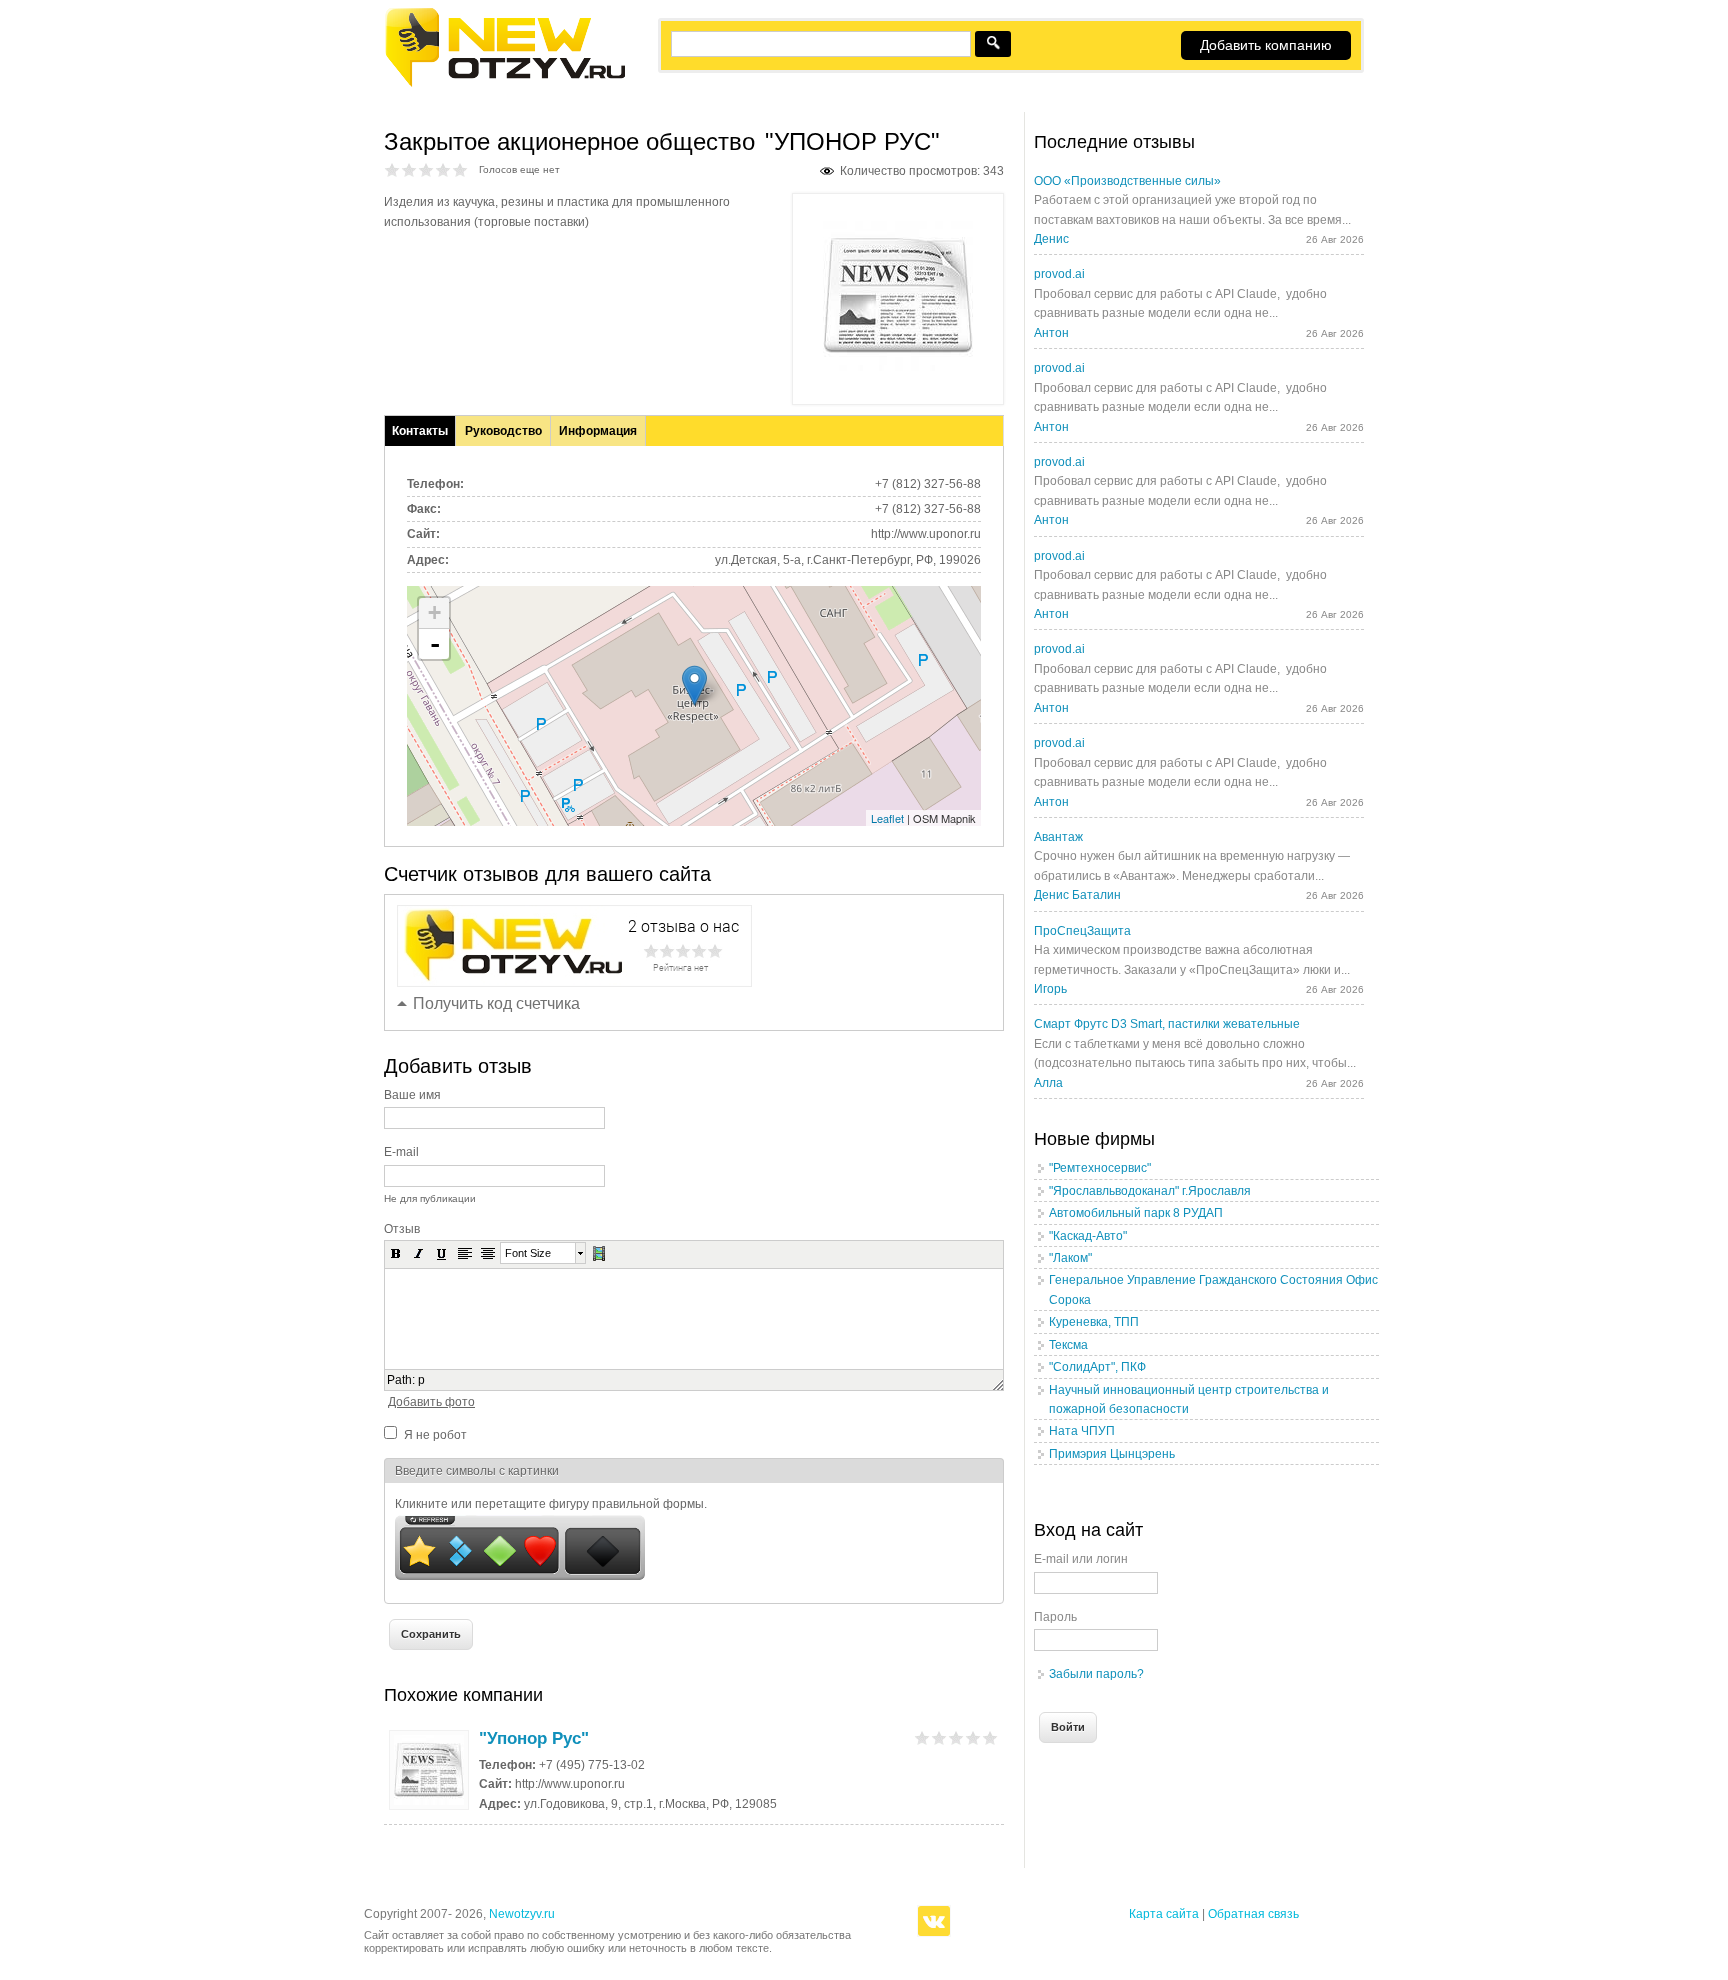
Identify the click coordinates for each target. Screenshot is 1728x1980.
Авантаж (1058, 837)
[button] (396, 1253)
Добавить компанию (1266, 45)
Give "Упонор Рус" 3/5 (956, 1737)
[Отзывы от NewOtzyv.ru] (504, 84)
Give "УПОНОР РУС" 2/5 (409, 169)
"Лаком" (1070, 1258)
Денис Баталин (1077, 895)
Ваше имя (412, 1095)
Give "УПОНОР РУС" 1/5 (392, 169)
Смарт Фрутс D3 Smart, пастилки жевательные (1167, 1024)
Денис (1051, 239)
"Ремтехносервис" (1100, 1168)
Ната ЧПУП (1082, 1431)
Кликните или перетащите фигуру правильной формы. (551, 1504)
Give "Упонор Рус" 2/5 (939, 1737)
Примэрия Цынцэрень (1112, 1454)
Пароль (1055, 1617)
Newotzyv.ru (522, 1914)
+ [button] (434, 612)
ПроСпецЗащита (1082, 931)
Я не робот (435, 1435)
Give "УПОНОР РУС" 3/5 (426, 169)
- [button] (435, 644)
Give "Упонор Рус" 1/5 (922, 1737)
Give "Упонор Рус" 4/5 (973, 1737)
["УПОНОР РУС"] (898, 367)
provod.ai (1059, 274)
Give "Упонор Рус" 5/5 (990, 1737)
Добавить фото (431, 1402)
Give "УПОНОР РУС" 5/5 (460, 169)
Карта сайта (1164, 1914)
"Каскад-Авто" (1088, 1236)
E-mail (401, 1152)
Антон (1051, 333)
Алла (1048, 1083)
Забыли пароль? (1096, 1674)
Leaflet (887, 818)
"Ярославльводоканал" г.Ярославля (1150, 1191)
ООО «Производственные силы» (1127, 181)
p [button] (421, 1380)
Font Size (528, 1253)
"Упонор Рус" (534, 1738)
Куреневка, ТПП (1094, 1322)
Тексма (1068, 1345)
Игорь (1050, 989)
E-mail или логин (1081, 1559)
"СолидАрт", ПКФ (1097, 1367)
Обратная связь (1253, 1914)
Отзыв (402, 1229)
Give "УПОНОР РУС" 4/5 (443, 169)
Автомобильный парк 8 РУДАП (1136, 1213)
